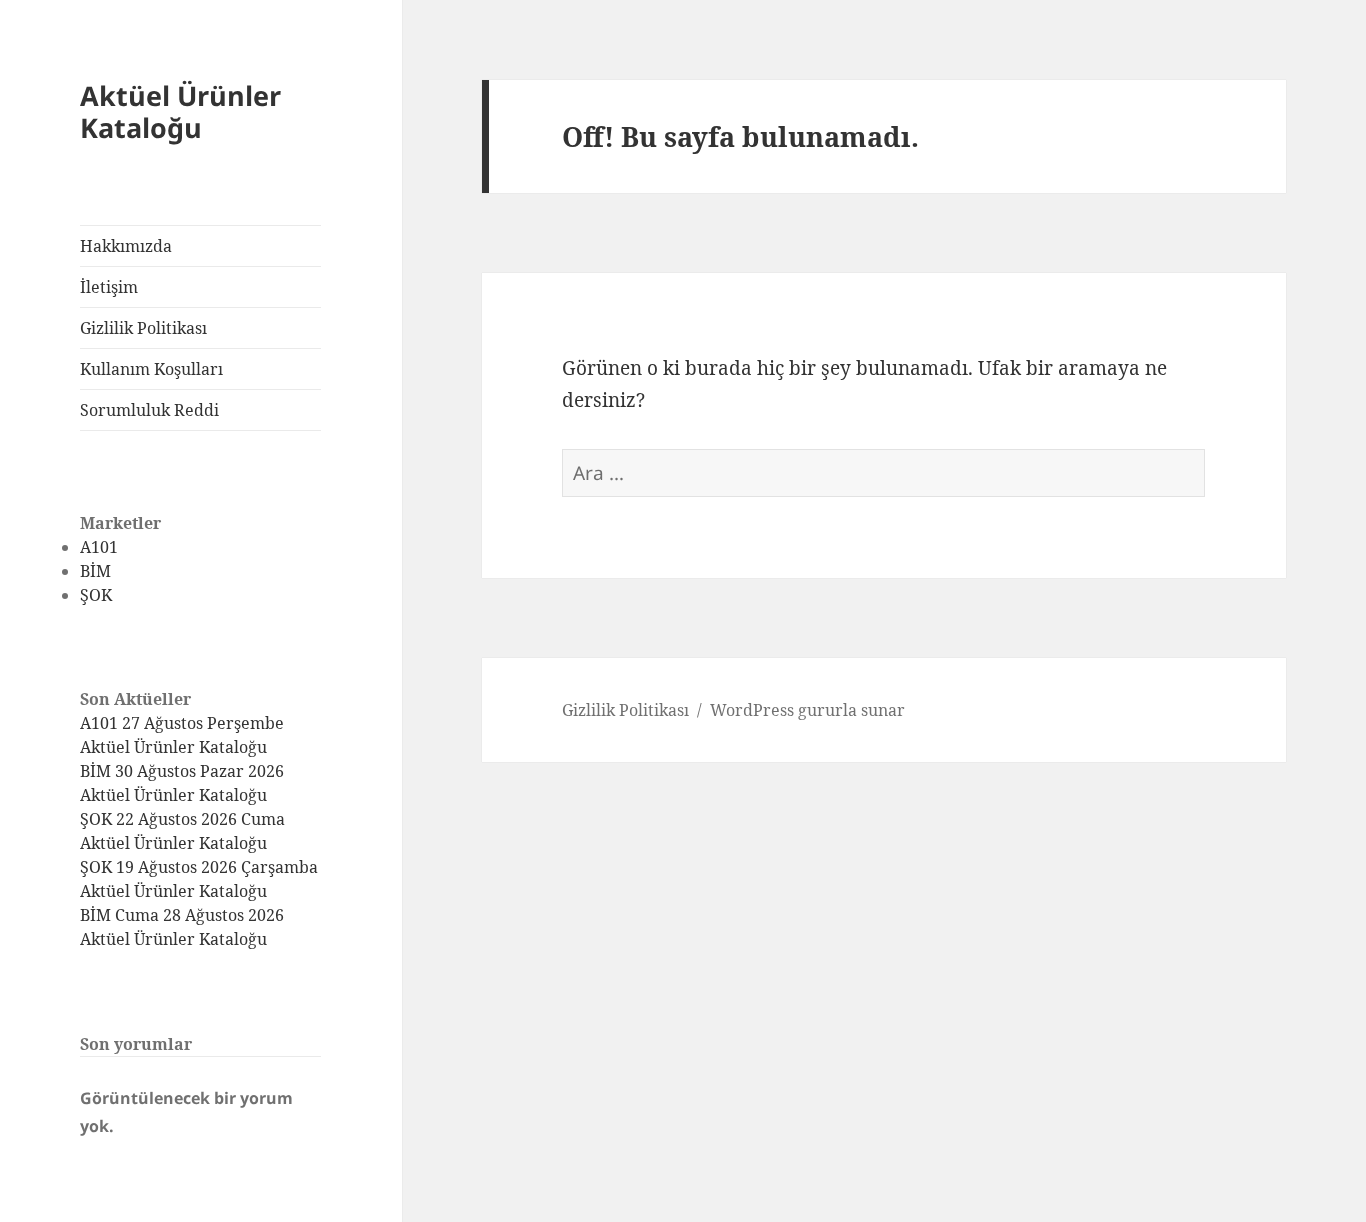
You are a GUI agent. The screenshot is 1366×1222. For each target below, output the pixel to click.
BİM (95, 571)
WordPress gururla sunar (807, 710)
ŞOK (96, 595)
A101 (99, 547)
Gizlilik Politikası (143, 328)
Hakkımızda (126, 246)
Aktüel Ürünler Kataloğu (180, 111)
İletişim (109, 287)
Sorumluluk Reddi (149, 410)
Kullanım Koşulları (151, 369)
